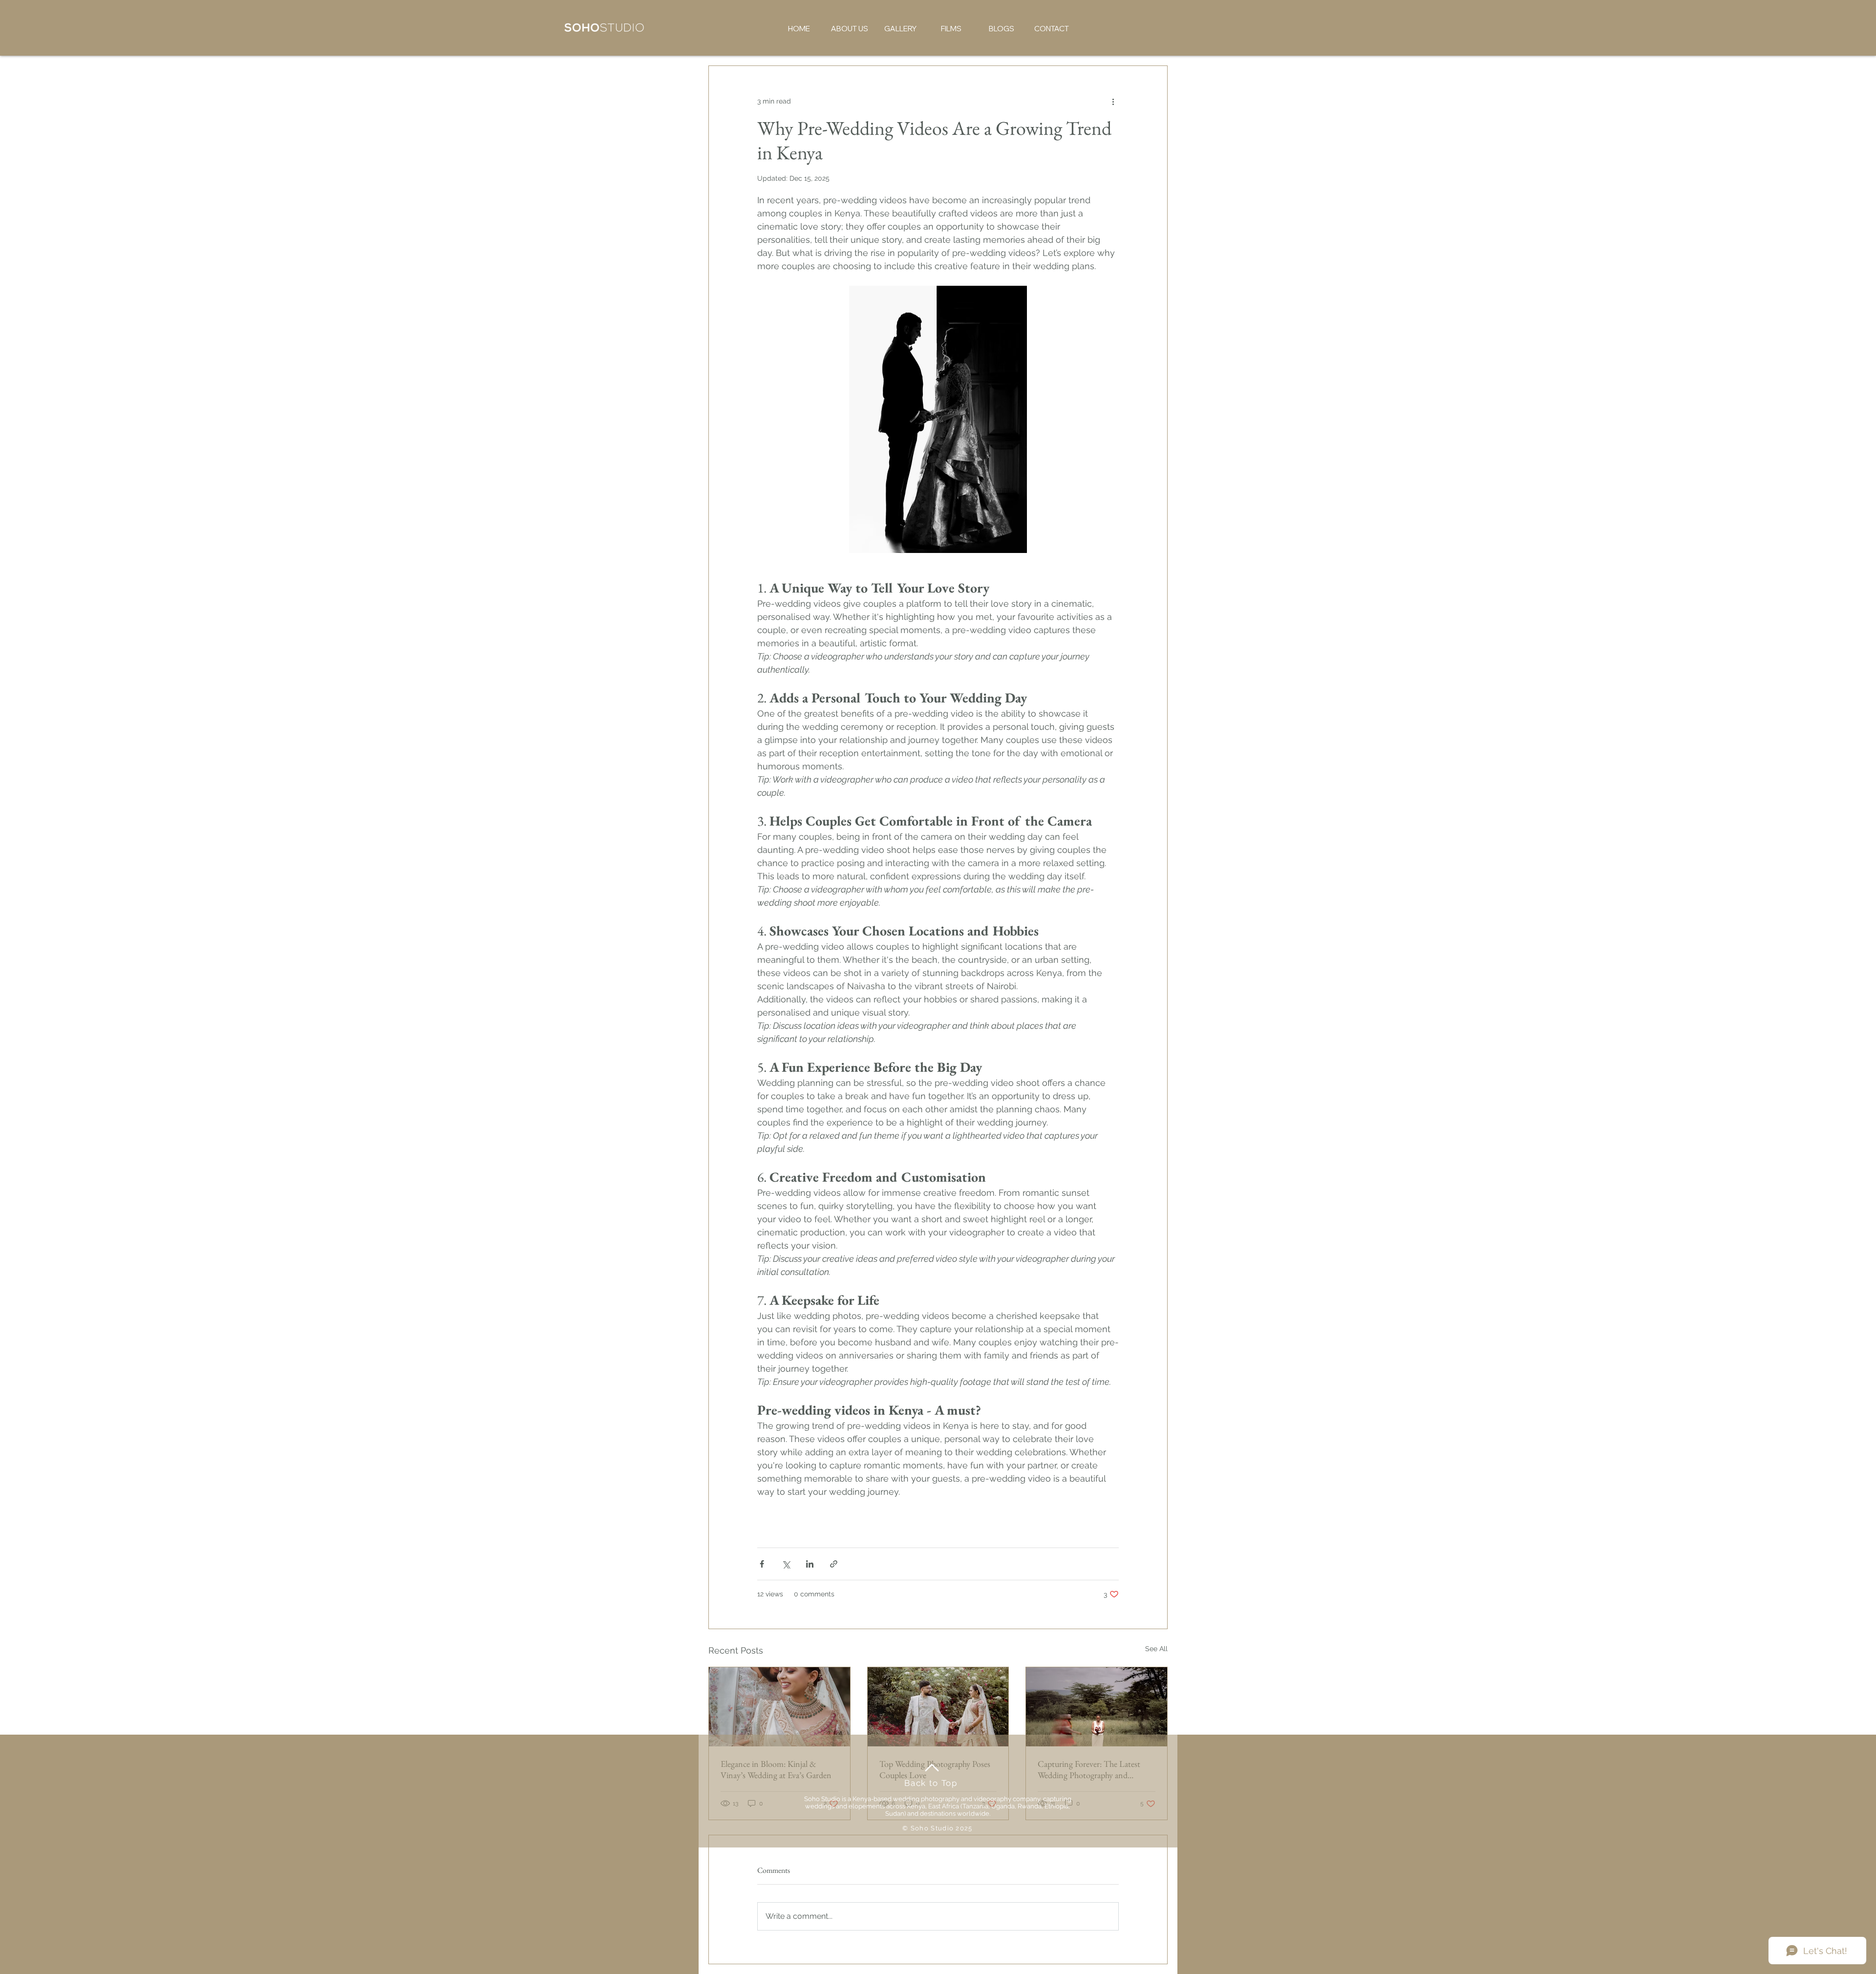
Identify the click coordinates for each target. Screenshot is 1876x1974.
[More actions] (1113, 101)
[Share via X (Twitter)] (786, 1564)
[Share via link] (834, 1564)
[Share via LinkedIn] (810, 1564)
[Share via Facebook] (762, 1564)
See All (1156, 1649)
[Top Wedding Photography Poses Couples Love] (938, 1707)
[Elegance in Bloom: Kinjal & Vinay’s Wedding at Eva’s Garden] (779, 1707)
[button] (850, 29)
